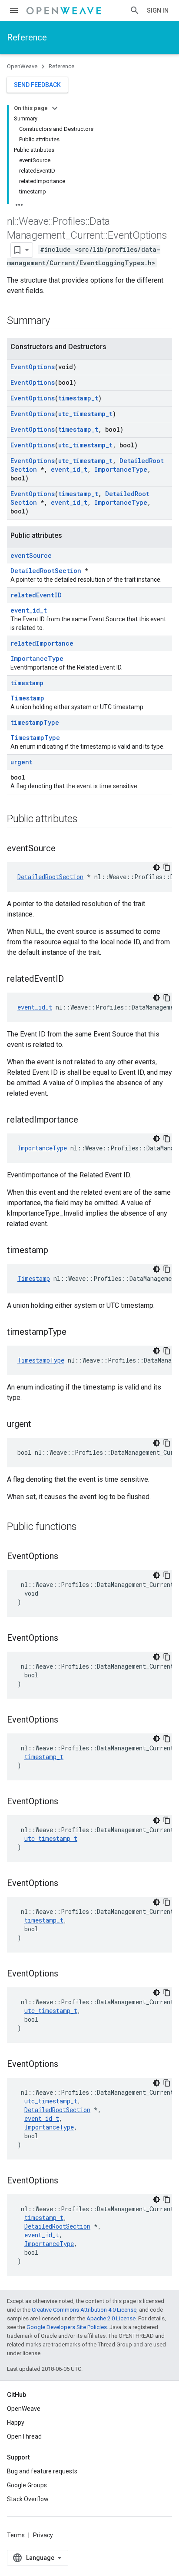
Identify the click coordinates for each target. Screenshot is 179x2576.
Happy (16, 2423)
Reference (27, 37)
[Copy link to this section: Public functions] (86, 1527)
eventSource (31, 555)
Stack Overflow (28, 2499)
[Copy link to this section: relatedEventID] (73, 980)
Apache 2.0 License (111, 2318)
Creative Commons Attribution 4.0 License (84, 2310)
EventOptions (33, 367)
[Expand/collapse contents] (55, 108)
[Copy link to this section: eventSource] (64, 849)
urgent (22, 762)
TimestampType (35, 738)
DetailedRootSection (46, 571)
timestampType (35, 722)
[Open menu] (14, 10)
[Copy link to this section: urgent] (40, 1425)
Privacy (43, 2535)
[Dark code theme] (156, 867)
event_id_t (69, 469)
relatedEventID (36, 595)
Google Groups (27, 2485)
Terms (16, 2535)
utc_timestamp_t (85, 414)
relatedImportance (42, 643)
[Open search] (135, 10)
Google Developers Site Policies (67, 2327)
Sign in (158, 10)
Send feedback (37, 85)
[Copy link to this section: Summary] (58, 321)
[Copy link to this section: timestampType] (75, 1333)
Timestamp (27, 698)
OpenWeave (22, 66)
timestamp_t (78, 398)
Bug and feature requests (42, 2471)
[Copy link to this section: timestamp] (57, 1251)
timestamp (27, 683)
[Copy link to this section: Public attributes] (86, 820)
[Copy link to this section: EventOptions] (67, 1557)
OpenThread (24, 2436)
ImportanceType (121, 469)
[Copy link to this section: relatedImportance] (87, 1120)
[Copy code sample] (167, 867)
